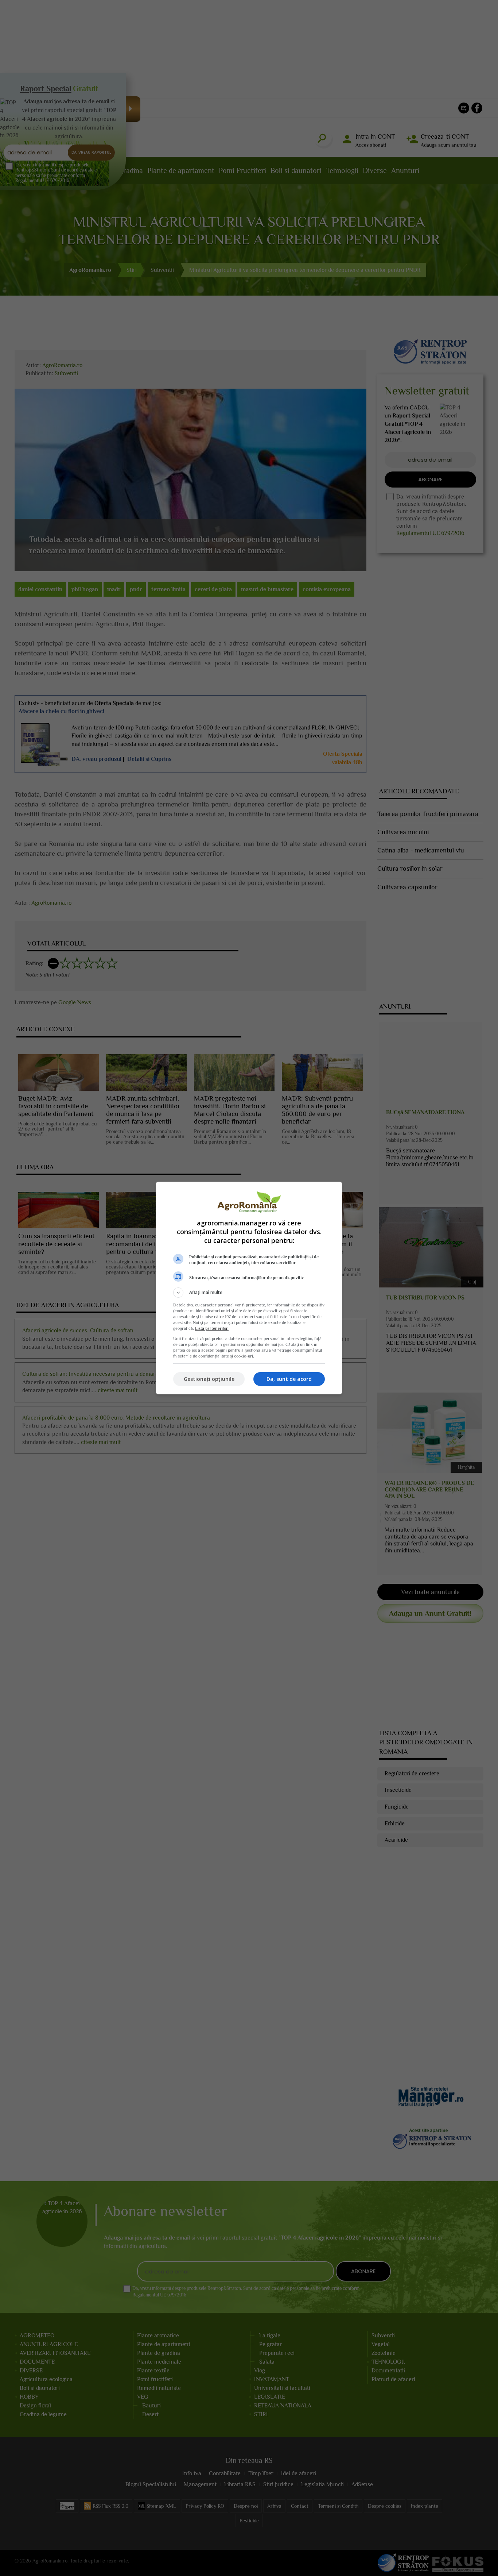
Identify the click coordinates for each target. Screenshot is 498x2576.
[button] (249, 1293)
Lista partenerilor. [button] (212, 1328)
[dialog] (249, 1288)
